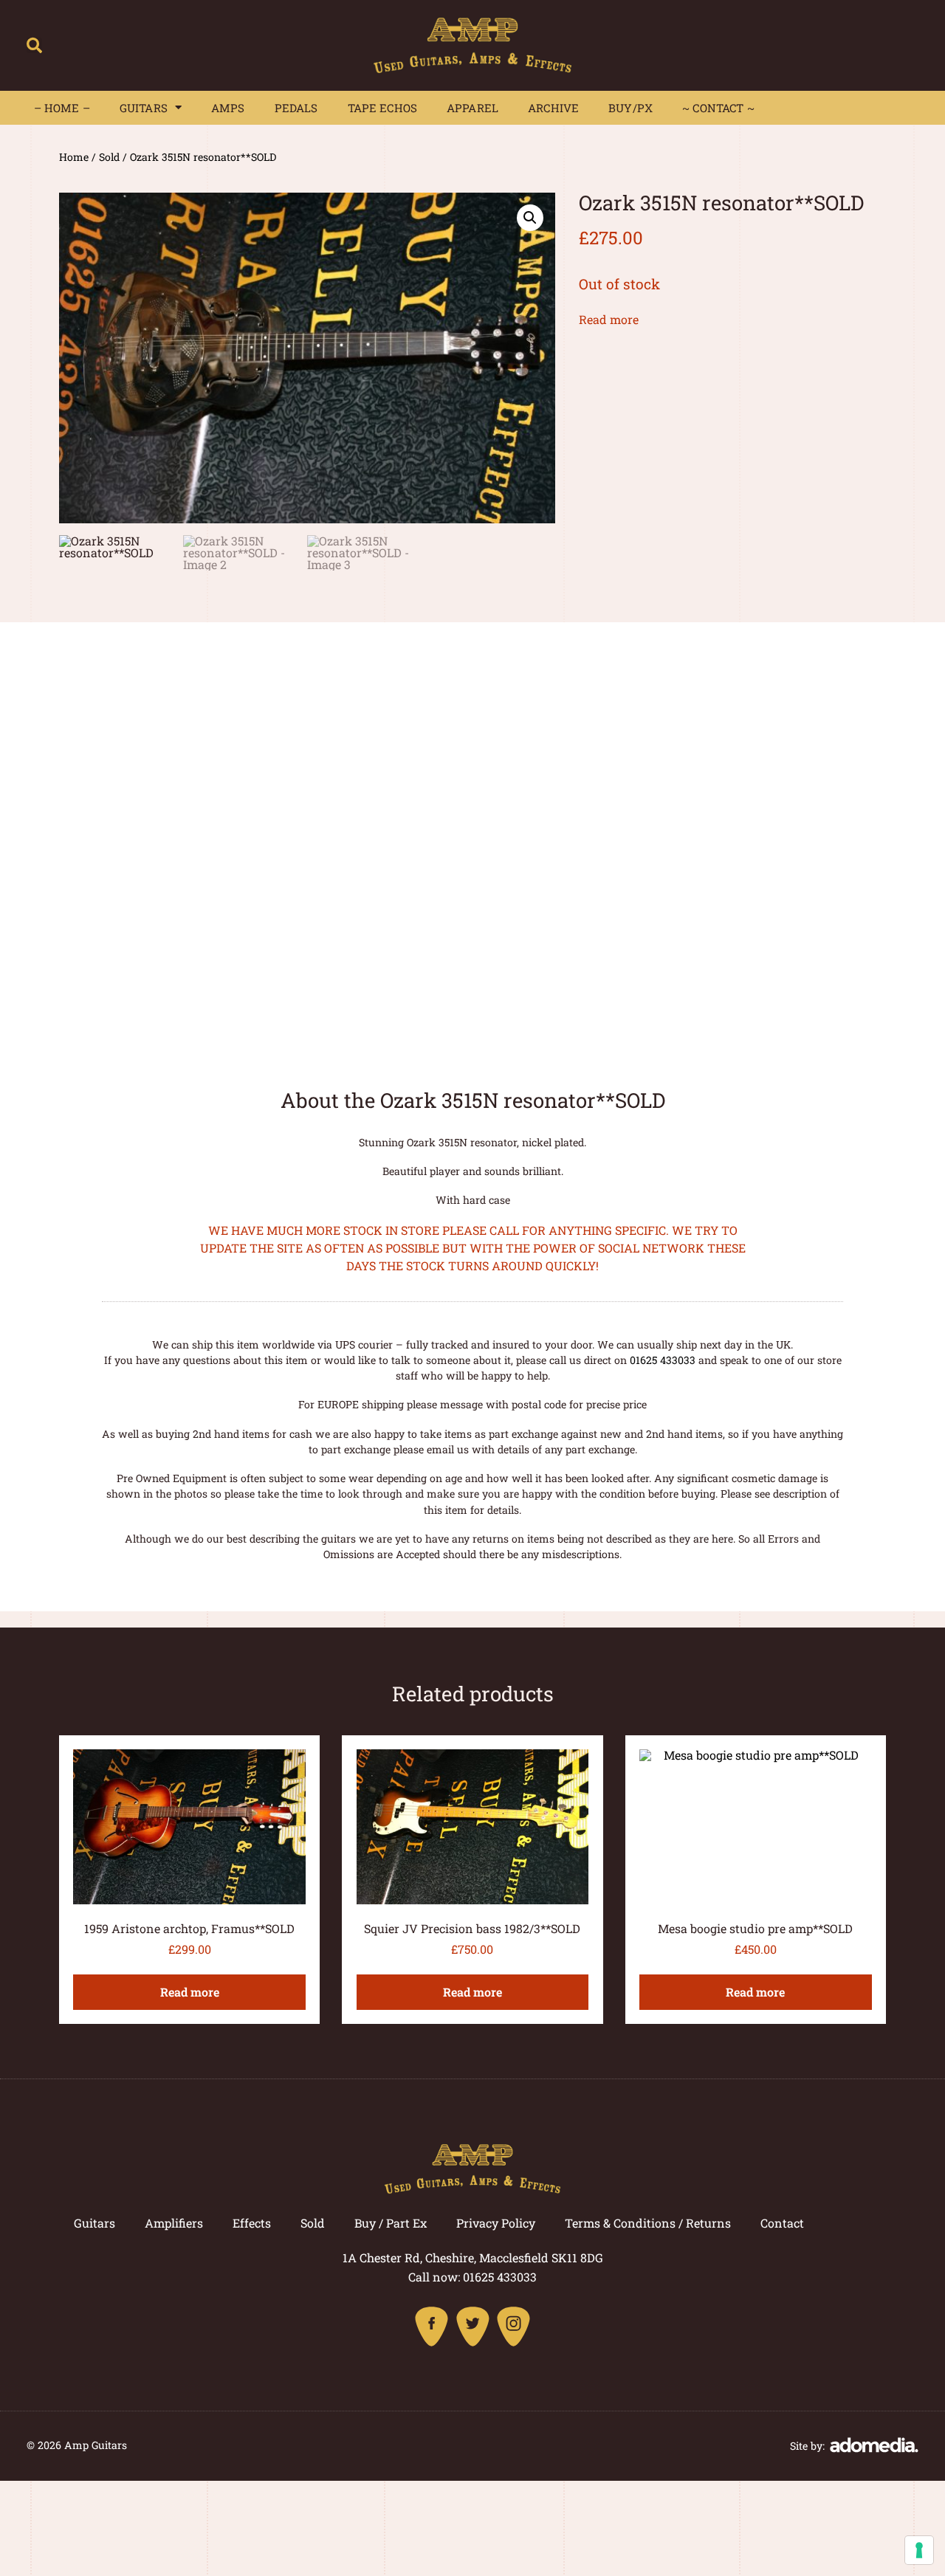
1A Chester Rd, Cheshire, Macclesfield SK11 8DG (473, 2258)
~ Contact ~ (718, 108)
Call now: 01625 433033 (472, 2277)
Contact (782, 2223)
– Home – (62, 108)
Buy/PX (630, 108)
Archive (553, 108)
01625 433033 (663, 1360)
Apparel (472, 108)
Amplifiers (174, 2223)
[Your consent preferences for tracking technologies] (919, 2550)
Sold (109, 157)
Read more (609, 319)
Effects (252, 2223)
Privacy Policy (496, 2223)
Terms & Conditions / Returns (648, 2223)
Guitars (144, 108)
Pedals (296, 108)
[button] (34, 45)
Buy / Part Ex (391, 2223)
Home (74, 157)
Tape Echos (383, 108)
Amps (228, 108)
